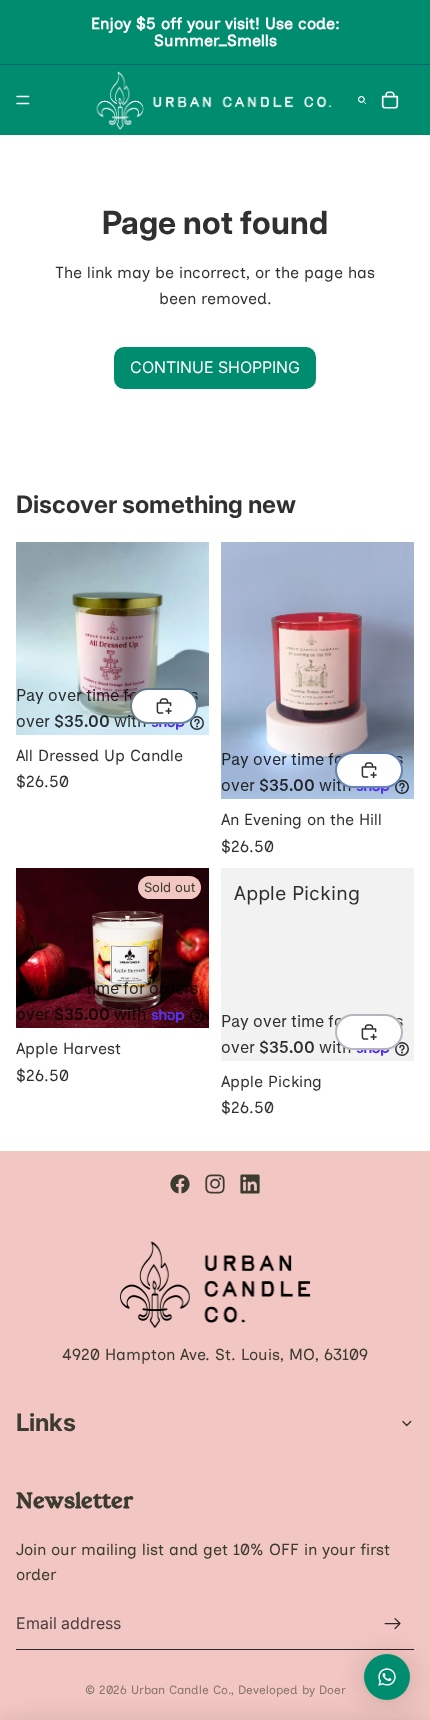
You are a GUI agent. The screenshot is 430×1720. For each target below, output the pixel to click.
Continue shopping (215, 367)
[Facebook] (180, 1184)
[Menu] (23, 100)
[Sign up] (393, 1624)
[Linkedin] (250, 1184)
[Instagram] (215, 1184)
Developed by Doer (292, 1690)
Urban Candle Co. (181, 1690)
